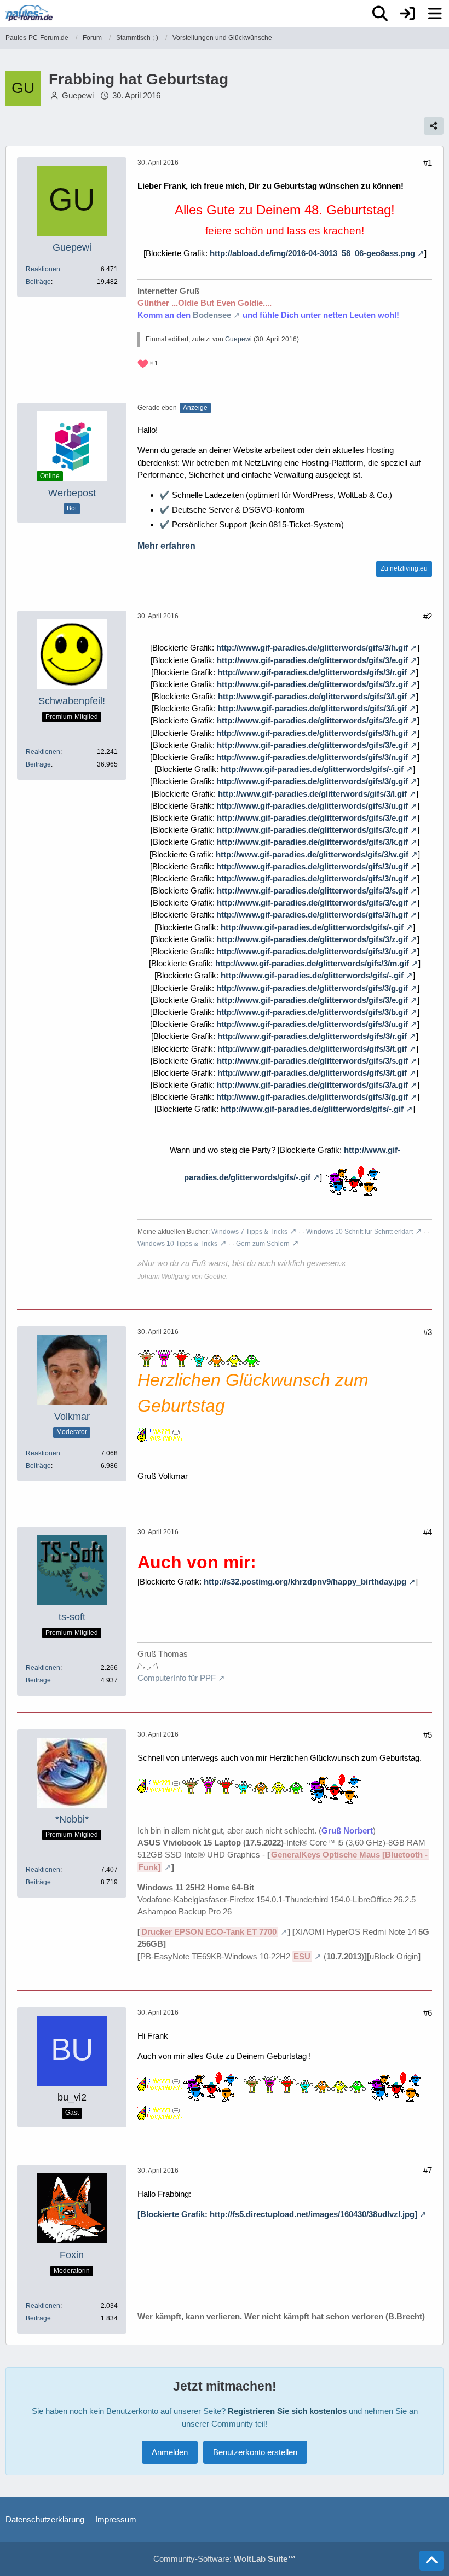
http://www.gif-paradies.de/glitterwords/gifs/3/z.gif (312, 684)
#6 (428, 2013)
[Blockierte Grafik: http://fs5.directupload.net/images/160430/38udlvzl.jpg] (277, 2214)
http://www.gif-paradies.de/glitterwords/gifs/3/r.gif (312, 672)
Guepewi (78, 95)
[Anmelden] (407, 14)
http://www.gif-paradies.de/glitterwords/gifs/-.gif (312, 769)
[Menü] (435, 14)
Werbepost (72, 493)
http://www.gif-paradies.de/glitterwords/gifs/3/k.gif (312, 842)
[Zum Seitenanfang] (431, 2561)
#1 (428, 163)
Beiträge (38, 282)
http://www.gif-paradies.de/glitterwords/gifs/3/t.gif (312, 1049)
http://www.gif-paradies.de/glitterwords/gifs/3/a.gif (312, 1085)
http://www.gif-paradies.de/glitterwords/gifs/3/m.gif (312, 963)
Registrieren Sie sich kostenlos (287, 2411)
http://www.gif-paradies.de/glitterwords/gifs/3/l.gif (312, 696)
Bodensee (212, 315)
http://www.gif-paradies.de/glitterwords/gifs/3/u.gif (312, 806)
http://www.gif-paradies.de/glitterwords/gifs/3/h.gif (312, 648)
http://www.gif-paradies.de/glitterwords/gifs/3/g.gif (312, 781)
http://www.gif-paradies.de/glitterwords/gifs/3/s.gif (312, 890)
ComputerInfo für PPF (177, 1678)
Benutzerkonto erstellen (255, 2452)
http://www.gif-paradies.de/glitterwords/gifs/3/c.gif (312, 720)
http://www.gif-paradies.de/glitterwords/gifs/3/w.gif (312, 854)
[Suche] (380, 14)
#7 (428, 2170)
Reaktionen (43, 269)
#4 (428, 1532)
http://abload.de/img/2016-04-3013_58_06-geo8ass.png (312, 253)
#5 (428, 1735)
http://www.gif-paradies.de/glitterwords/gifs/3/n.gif (312, 757)
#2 (428, 616)
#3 (428, 1332)
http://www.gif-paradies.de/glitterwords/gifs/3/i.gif (312, 708)
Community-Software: (225, 2559)
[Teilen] (434, 126)
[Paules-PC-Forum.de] (29, 13)
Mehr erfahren (166, 546)
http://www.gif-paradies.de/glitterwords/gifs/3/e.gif (312, 660)
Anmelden (170, 2452)
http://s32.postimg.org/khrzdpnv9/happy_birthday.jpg (305, 1582)
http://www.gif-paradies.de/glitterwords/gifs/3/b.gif (312, 1012)
